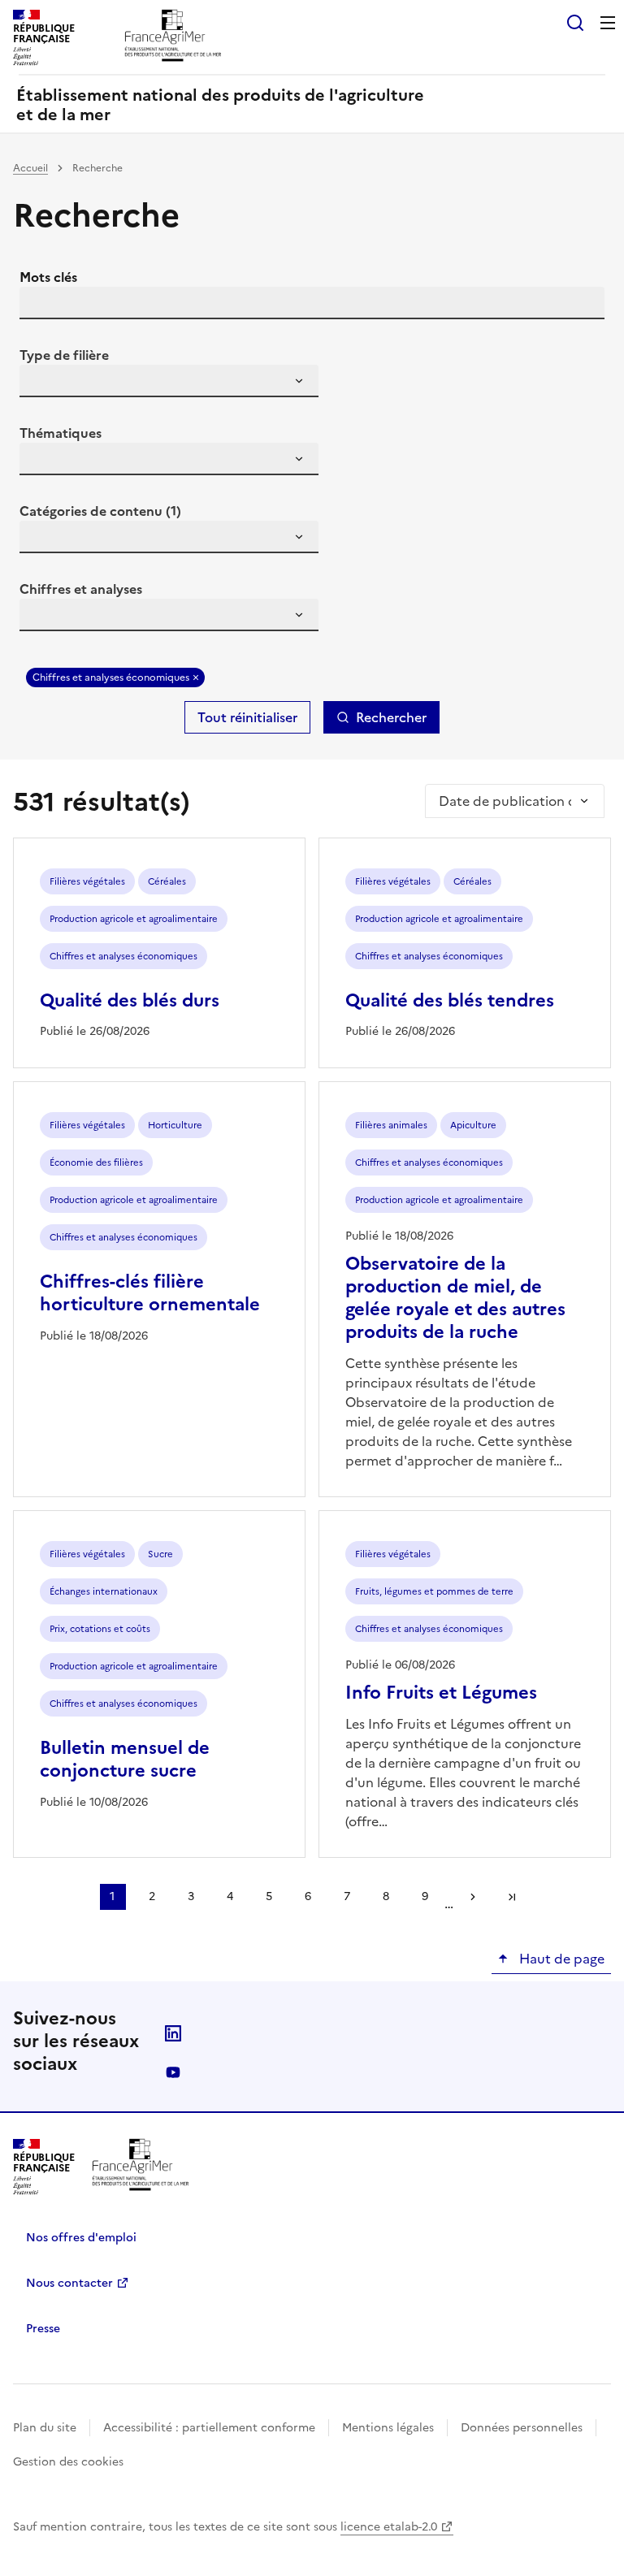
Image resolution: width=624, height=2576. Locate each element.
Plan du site (45, 2428)
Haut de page (560, 1959)
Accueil (30, 168)
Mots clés (48, 277)
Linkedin (173, 2033)
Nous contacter (69, 2283)
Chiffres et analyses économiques (111, 678)
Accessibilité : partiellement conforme (209, 2428)
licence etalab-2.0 (389, 2527)
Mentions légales (388, 2428)
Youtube (173, 2072)
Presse (43, 2329)
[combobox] (169, 381)
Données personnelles (522, 2428)
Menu (608, 23)
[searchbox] (41, 383)
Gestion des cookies (68, 2462)
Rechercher (391, 717)
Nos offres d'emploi (81, 2238)
